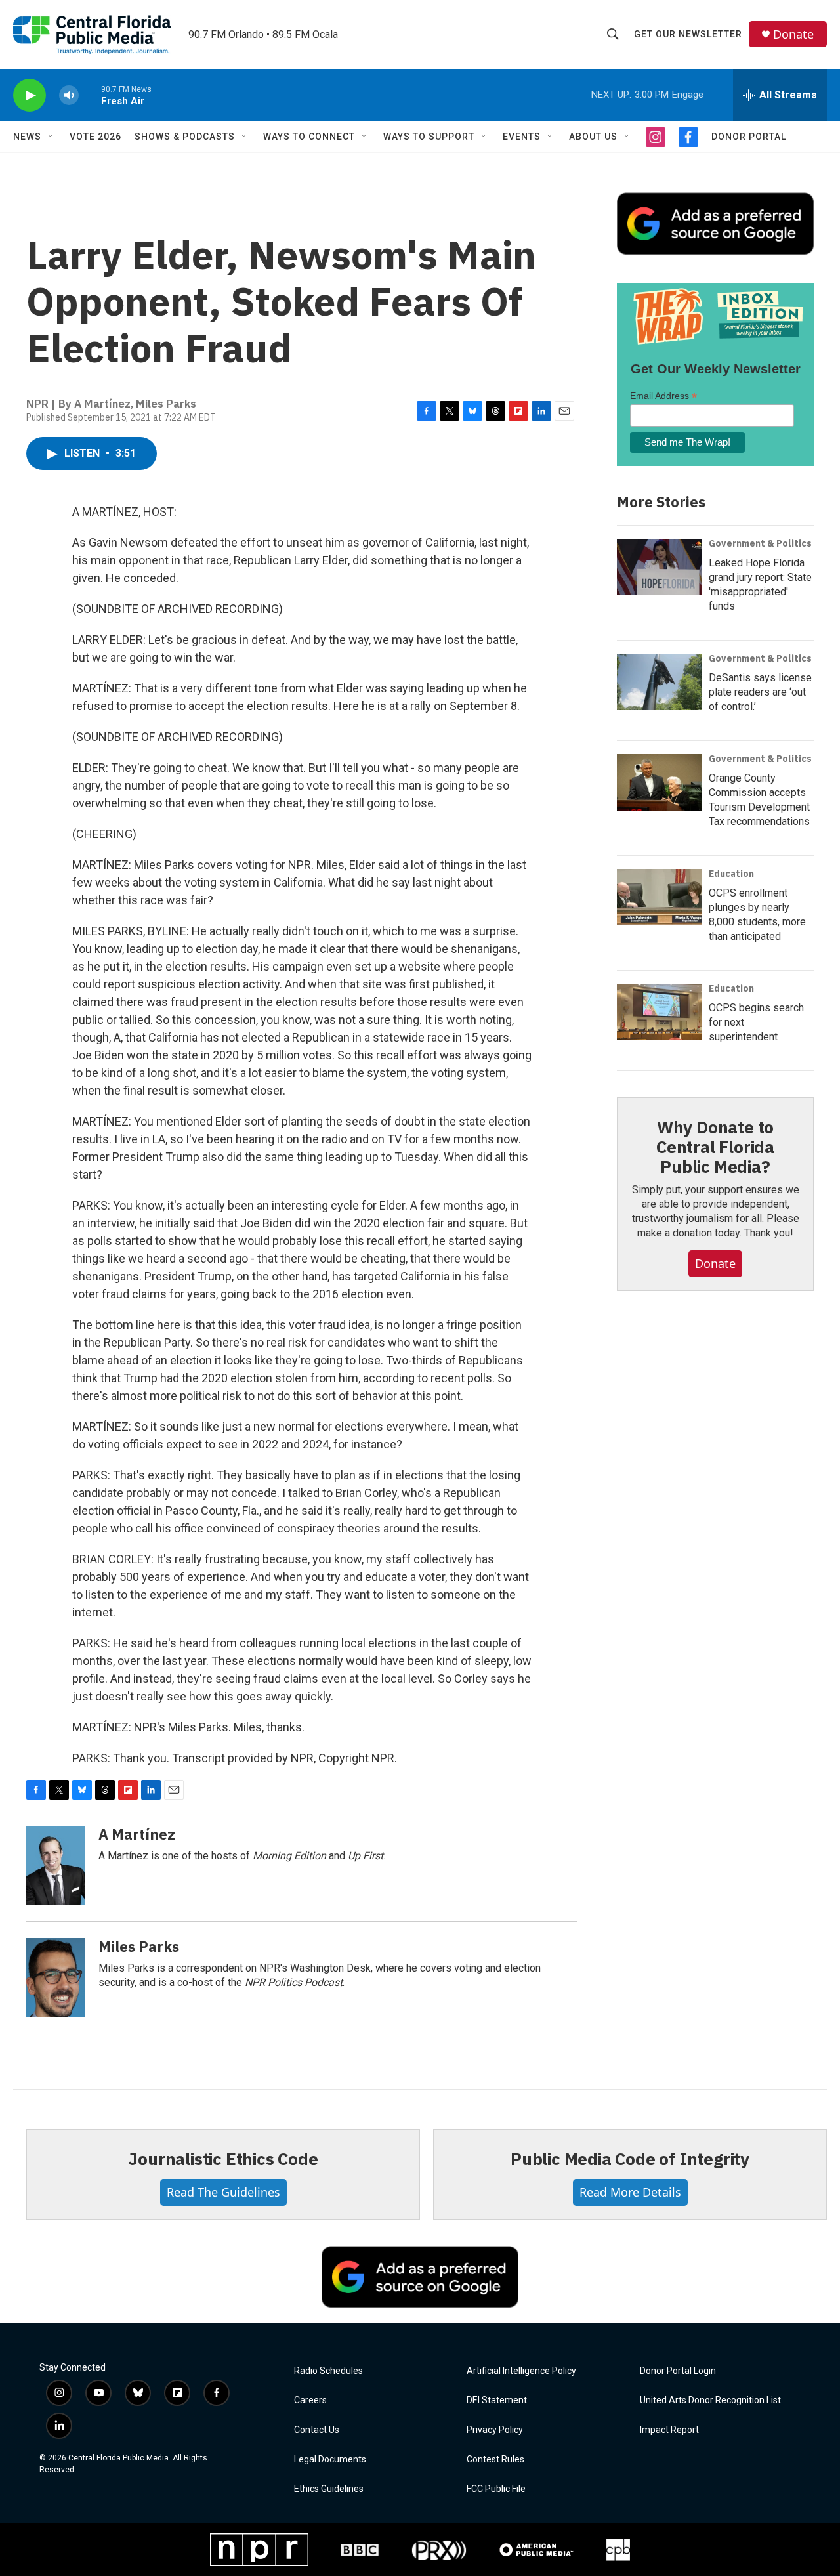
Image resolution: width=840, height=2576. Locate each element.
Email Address (663, 396)
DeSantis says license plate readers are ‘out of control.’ (760, 692)
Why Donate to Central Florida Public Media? (715, 1147)
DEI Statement (497, 2400)
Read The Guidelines (223, 2192)
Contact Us (317, 2430)
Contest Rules (495, 2460)
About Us (593, 137)
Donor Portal (749, 137)
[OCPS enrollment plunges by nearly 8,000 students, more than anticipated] (660, 897)
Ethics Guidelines (329, 2489)
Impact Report (669, 2430)
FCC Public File (496, 2489)
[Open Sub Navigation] (51, 137)
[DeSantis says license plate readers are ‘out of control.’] (660, 682)
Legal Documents (330, 2460)
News (27, 137)
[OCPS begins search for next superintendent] (660, 1012)
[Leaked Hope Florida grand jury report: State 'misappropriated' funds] (660, 567)
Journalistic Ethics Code (223, 2159)
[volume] (69, 95)
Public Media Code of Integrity (630, 2159)
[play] (30, 95)
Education (731, 874)
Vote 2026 (95, 137)
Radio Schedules (328, 2371)
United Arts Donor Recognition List (710, 2400)
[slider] (90, 95)
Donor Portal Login (678, 2371)
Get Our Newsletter (688, 34)
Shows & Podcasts (185, 137)
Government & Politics (760, 543)
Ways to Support (429, 137)
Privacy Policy (495, 2430)
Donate (793, 34)
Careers (310, 2400)
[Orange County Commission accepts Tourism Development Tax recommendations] (660, 782)
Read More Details (630, 2192)
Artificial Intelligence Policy (521, 2371)
